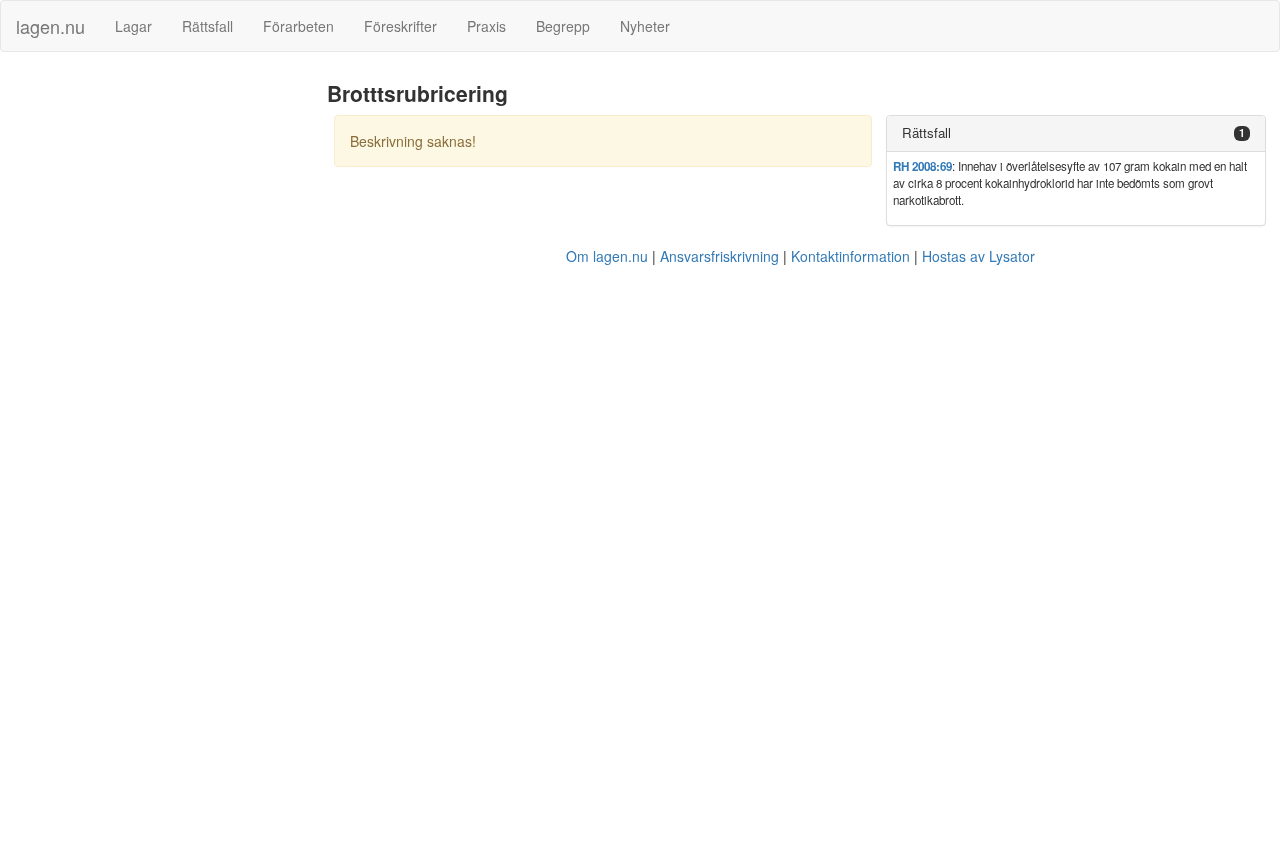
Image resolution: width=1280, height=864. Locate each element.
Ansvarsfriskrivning (719, 256)
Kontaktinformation (850, 256)
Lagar (133, 26)
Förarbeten (298, 26)
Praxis (486, 26)
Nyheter (645, 26)
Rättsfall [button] (926, 132)
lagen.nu (50, 26)
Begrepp (563, 26)
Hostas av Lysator (978, 256)
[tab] (1076, 133)
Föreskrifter (400, 26)
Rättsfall (207, 26)
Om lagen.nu (607, 256)
